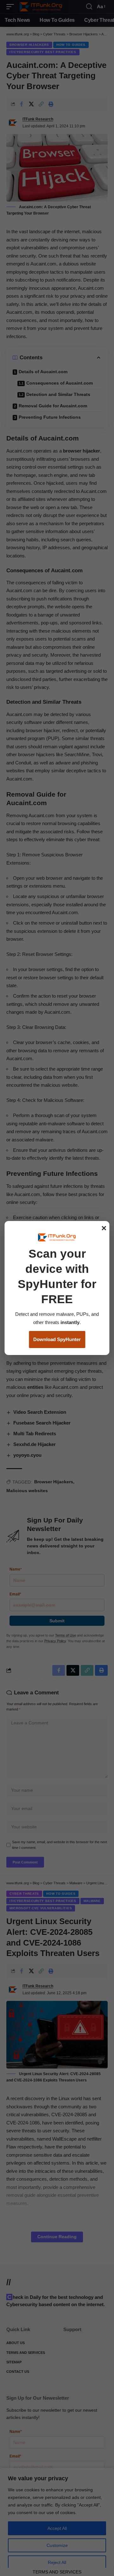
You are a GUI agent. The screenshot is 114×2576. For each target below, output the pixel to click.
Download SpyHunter (57, 1339)
